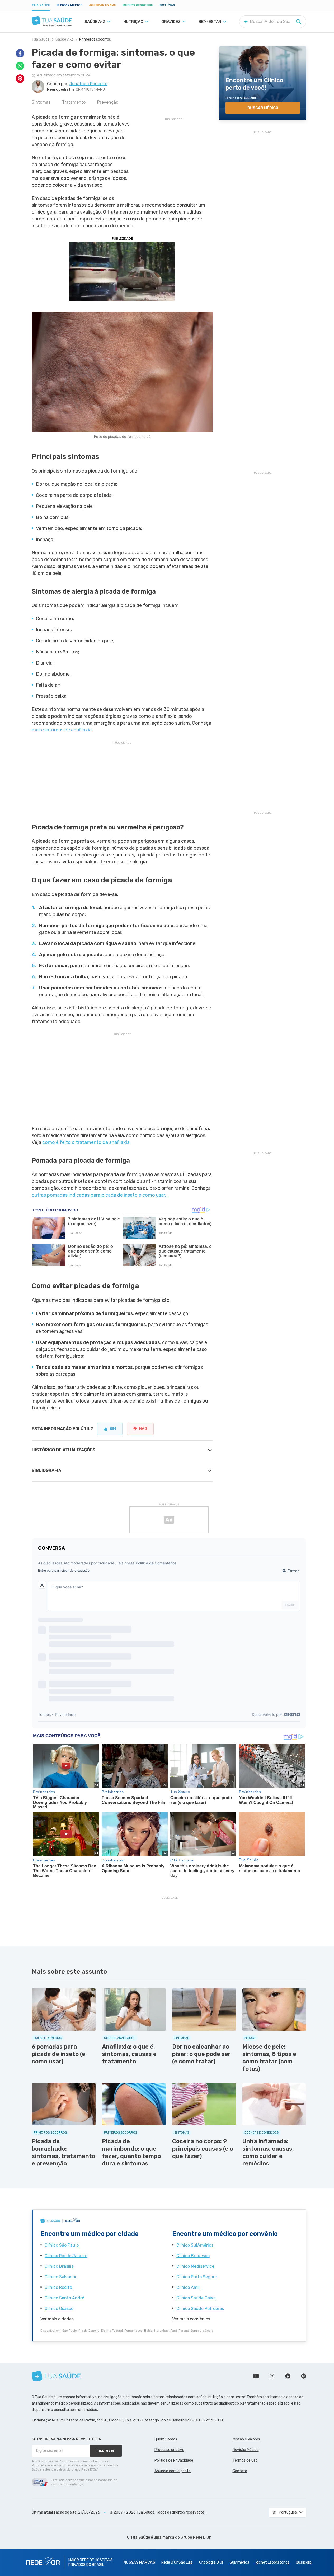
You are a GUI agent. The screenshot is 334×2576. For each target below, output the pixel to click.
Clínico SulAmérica (195, 2245)
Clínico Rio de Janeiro (66, 2256)
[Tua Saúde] (52, 21)
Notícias (167, 5)
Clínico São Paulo (62, 2245)
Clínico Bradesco (193, 2256)
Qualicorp (304, 2562)
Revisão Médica (246, 2450)
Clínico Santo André (64, 2298)
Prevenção (108, 102)
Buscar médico (70, 5)
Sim (113, 1429)
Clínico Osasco (59, 2308)
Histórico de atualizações (63, 1450)
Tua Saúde (41, 5)
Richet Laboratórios (272, 2562)
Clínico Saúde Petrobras (200, 2308)
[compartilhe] (20, 53)
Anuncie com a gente (173, 2471)
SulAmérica (239, 2562)
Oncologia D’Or (211, 2562)
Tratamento (74, 102)
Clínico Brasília (59, 2266)
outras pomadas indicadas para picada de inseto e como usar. (99, 1195)
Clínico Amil (188, 2287)
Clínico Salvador (61, 2277)
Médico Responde (138, 5)
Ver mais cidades (57, 2319)
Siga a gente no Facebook (288, 2376)
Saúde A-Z (64, 39)
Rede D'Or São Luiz (177, 2562)
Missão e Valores (246, 2439)
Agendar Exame (103, 5)
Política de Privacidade (174, 2460)
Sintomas (41, 102)
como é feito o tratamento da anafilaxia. (86, 1142)
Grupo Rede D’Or (196, 2537)
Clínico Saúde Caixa (196, 2298)
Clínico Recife (58, 2287)
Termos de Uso (245, 2460)
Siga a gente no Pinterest (304, 2376)
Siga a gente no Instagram (272, 2376)
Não (143, 1429)
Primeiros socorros (95, 39)
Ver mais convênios (191, 2319)
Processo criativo (169, 2450)
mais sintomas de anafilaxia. (62, 730)
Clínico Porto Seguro (197, 2277)
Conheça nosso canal (256, 2376)
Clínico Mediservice (195, 2266)
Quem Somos (166, 2439)
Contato (240, 2471)
